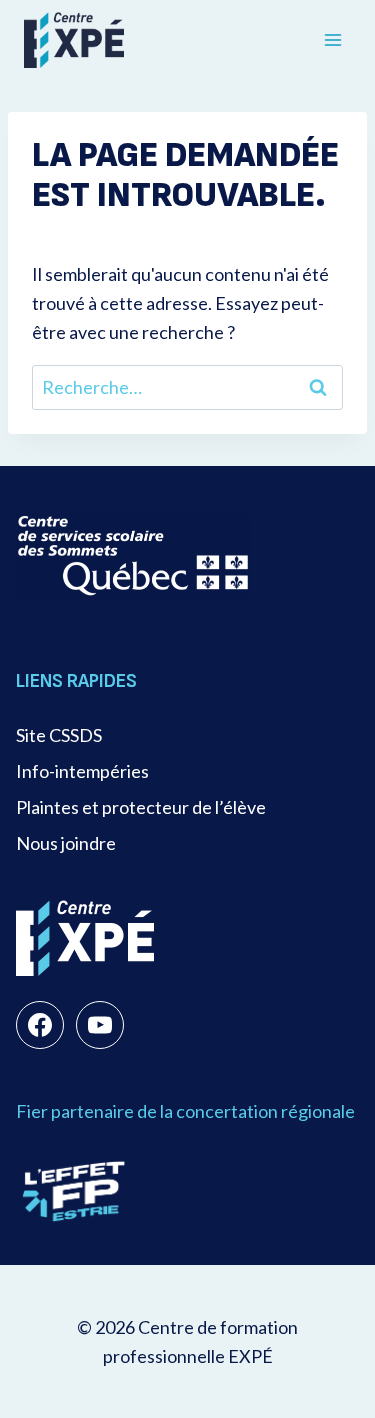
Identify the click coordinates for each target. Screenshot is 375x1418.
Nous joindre (66, 843)
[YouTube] (100, 1025)
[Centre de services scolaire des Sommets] (133, 555)
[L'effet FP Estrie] (74, 1191)
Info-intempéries (82, 771)
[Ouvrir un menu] (332, 39)
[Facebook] (40, 1025)
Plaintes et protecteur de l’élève (141, 807)
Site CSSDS (59, 735)
